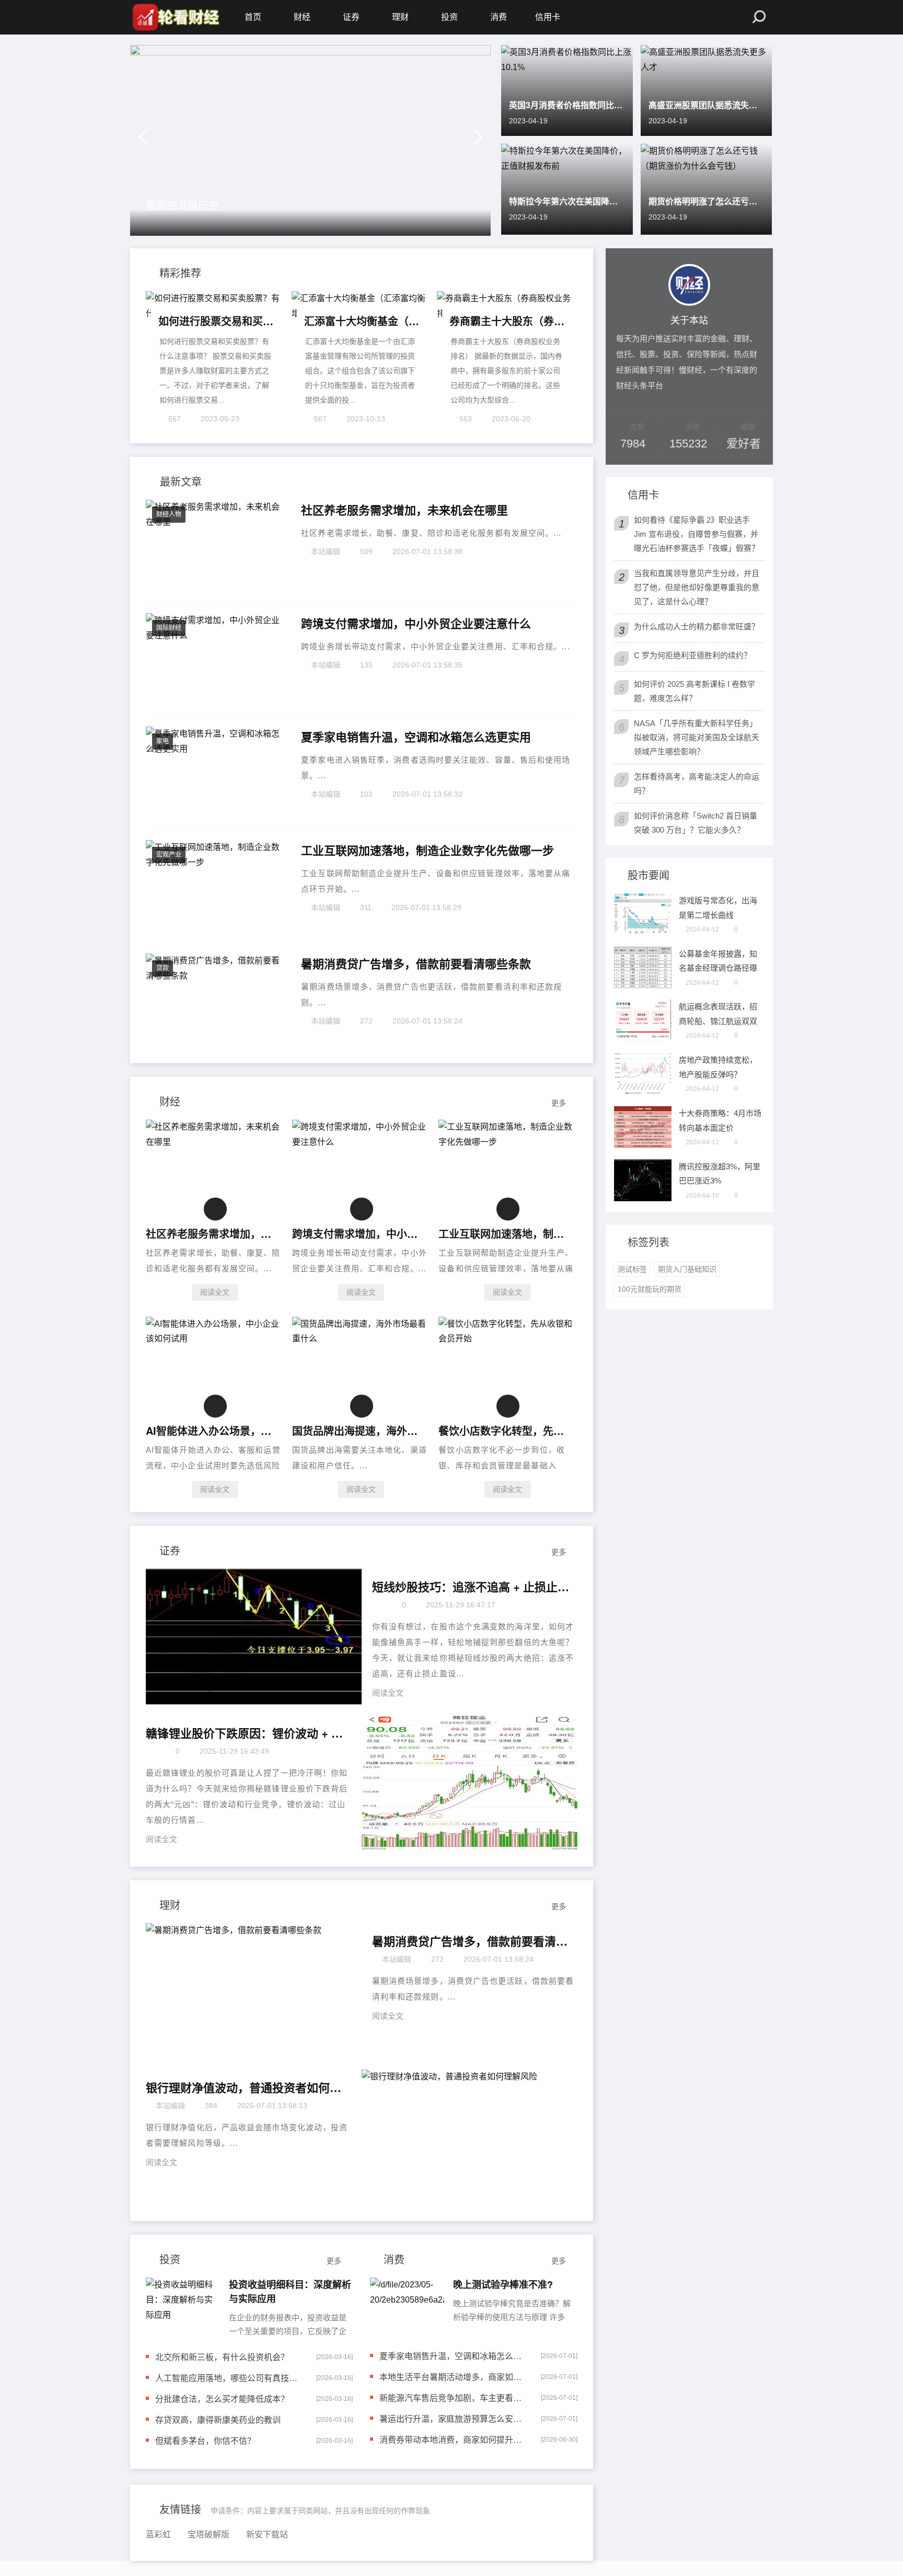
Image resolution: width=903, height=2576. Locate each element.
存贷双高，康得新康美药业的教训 (218, 2419)
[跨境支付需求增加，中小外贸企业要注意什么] (361, 1142)
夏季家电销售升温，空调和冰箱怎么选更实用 (416, 737)
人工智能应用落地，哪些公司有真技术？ (229, 2378)
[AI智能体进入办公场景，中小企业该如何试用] (215, 1338)
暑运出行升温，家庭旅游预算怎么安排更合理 (453, 2418)
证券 (351, 17)
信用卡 (548, 17)
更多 (559, 1103)
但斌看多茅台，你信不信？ (205, 2440)
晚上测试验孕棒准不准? (503, 2284)
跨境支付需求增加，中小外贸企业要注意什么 (416, 624)
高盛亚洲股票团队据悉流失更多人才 (707, 105)
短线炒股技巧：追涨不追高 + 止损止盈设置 (471, 1587)
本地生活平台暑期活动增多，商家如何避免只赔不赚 (453, 2377)
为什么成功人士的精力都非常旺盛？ (697, 626)
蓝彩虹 (158, 2534)
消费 (499, 17)
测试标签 (632, 1269)
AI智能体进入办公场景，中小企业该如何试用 (212, 1430)
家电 (163, 741)
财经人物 (169, 514)
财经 (302, 17)
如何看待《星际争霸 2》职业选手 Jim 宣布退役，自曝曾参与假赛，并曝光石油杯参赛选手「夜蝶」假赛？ (697, 534)
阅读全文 (215, 1292)
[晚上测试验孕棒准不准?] (407, 2306)
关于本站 (689, 319)
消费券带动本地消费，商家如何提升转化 (453, 2439)
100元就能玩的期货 (650, 1289)
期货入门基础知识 (687, 1269)
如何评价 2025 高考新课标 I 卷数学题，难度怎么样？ (694, 691)
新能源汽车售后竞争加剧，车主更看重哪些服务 (453, 2397)
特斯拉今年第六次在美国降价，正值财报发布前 (567, 201)
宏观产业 (169, 855)
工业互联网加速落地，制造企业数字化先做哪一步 (427, 850)
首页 (253, 17)
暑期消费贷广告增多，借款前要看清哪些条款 (416, 964)
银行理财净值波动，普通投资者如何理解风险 (245, 2088)
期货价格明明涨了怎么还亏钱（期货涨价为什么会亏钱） (707, 201)
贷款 (163, 968)
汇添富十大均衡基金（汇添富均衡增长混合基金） (362, 321)
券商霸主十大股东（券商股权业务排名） (507, 321)
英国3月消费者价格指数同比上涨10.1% (567, 105)
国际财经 (169, 628)
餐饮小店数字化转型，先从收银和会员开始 (505, 1430)
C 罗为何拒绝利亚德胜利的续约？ (693, 655)
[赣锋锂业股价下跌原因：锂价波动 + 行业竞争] (470, 1783)
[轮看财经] (175, 17)
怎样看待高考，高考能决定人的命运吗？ (697, 784)
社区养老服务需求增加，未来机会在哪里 (404, 510)
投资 (449, 17)
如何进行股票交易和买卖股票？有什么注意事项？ (216, 321)
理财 (400, 17)
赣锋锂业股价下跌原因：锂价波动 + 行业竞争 (245, 1733)
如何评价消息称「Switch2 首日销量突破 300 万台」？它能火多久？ (696, 823)
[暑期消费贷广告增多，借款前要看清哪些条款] (254, 1991)
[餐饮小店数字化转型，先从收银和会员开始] (507, 1338)
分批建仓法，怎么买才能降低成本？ (222, 2399)
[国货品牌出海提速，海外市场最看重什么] (361, 1338)
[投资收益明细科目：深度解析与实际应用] (183, 2306)
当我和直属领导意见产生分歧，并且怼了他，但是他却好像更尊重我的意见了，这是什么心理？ (697, 587)
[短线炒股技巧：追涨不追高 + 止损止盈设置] (254, 1637)
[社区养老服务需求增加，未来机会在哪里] (215, 1142)
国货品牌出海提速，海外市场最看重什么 (358, 1430)
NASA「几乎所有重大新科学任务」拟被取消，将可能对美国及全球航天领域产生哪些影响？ (697, 737)
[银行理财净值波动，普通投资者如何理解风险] (470, 2137)
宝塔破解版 (209, 2534)
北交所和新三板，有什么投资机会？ (222, 2357)
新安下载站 (267, 2534)
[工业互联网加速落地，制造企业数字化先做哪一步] (507, 1142)
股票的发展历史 (182, 205)
